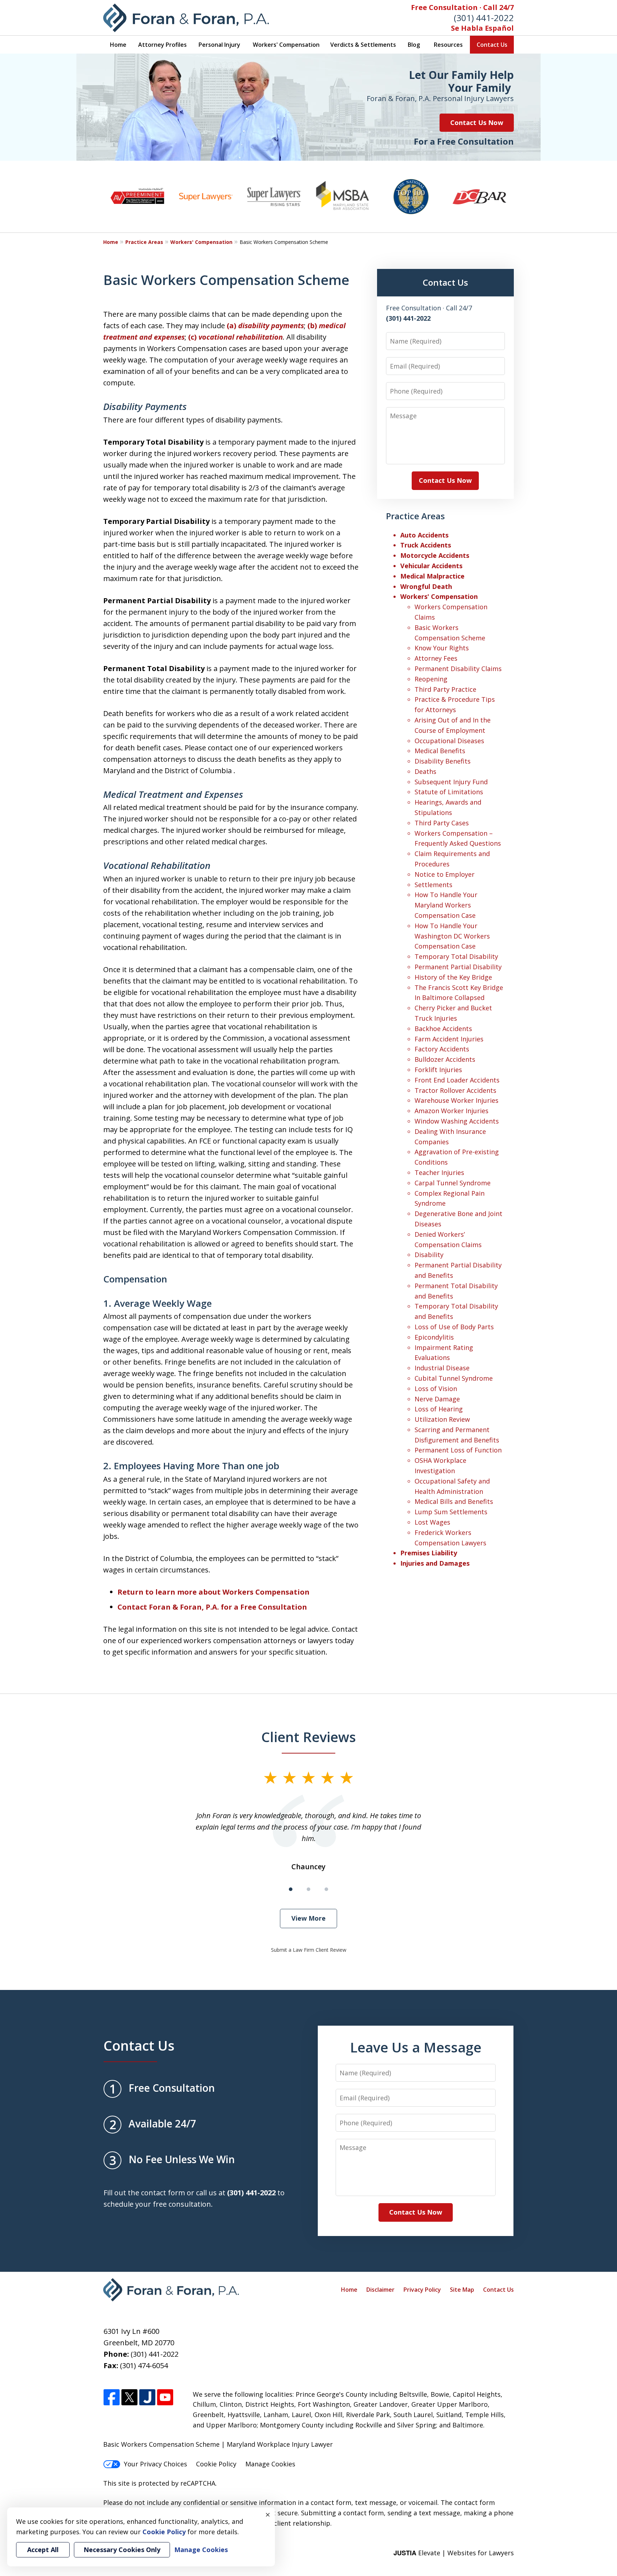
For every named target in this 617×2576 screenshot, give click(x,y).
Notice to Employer (445, 874)
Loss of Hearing (439, 1409)
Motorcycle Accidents (435, 555)
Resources (448, 45)
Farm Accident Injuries (449, 1039)
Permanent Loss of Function (458, 1450)
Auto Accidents (424, 535)
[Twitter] (129, 2398)
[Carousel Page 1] (291, 1889)
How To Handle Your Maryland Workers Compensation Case (446, 905)
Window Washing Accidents (457, 1121)
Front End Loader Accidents (457, 1080)
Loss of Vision (436, 1389)
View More (308, 1918)
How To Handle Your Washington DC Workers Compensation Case (452, 936)
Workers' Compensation (286, 45)
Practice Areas (144, 242)
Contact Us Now (477, 122)
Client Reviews (309, 1737)
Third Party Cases (442, 823)
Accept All (43, 2550)
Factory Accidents (442, 1049)
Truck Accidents (426, 545)
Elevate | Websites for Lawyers (454, 2553)
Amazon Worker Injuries (452, 1111)
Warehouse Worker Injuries (457, 1100)
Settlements (433, 885)
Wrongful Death (426, 586)
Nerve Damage (437, 1399)
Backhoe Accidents (443, 1029)
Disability (429, 1255)
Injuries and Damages (435, 1563)
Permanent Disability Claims (458, 669)
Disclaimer (380, 2290)
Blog (414, 45)
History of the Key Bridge (453, 977)
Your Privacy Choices (155, 2464)
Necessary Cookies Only (122, 2550)
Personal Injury (219, 45)
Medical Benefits (440, 751)
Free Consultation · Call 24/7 (462, 7)
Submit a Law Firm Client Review (309, 1950)
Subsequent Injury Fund (451, 782)
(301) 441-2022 (484, 18)
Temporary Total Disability (456, 956)
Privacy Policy (422, 2290)
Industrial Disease (442, 1368)
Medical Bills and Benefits (454, 1501)
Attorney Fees (436, 658)
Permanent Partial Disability (458, 967)
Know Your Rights (442, 648)
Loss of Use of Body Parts (454, 1327)
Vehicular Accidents (431, 566)
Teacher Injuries (439, 1172)
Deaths (425, 771)
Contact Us (492, 45)
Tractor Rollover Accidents (455, 1090)
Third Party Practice (445, 689)
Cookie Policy (216, 2464)
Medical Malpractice (432, 576)
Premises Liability (429, 1553)
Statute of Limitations (449, 792)
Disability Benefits (443, 761)
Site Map (462, 2290)
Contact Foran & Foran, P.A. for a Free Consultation (212, 1607)
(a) (265, 326)
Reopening (431, 679)
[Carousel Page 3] (326, 1889)
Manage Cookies (270, 2464)
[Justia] (147, 2398)
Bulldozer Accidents (445, 1059)
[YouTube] (165, 2398)
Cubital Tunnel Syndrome (454, 1378)
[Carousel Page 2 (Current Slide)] (308, 1889)
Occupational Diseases (449, 741)
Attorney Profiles (162, 45)
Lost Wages (432, 1522)
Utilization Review (442, 1419)
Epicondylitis (434, 1337)
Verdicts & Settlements (363, 45)
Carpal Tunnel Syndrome (453, 1183)
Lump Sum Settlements (451, 1512)
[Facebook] (112, 2398)
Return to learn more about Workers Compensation (214, 1592)
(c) (235, 337)
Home (118, 45)
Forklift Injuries (438, 1070)
